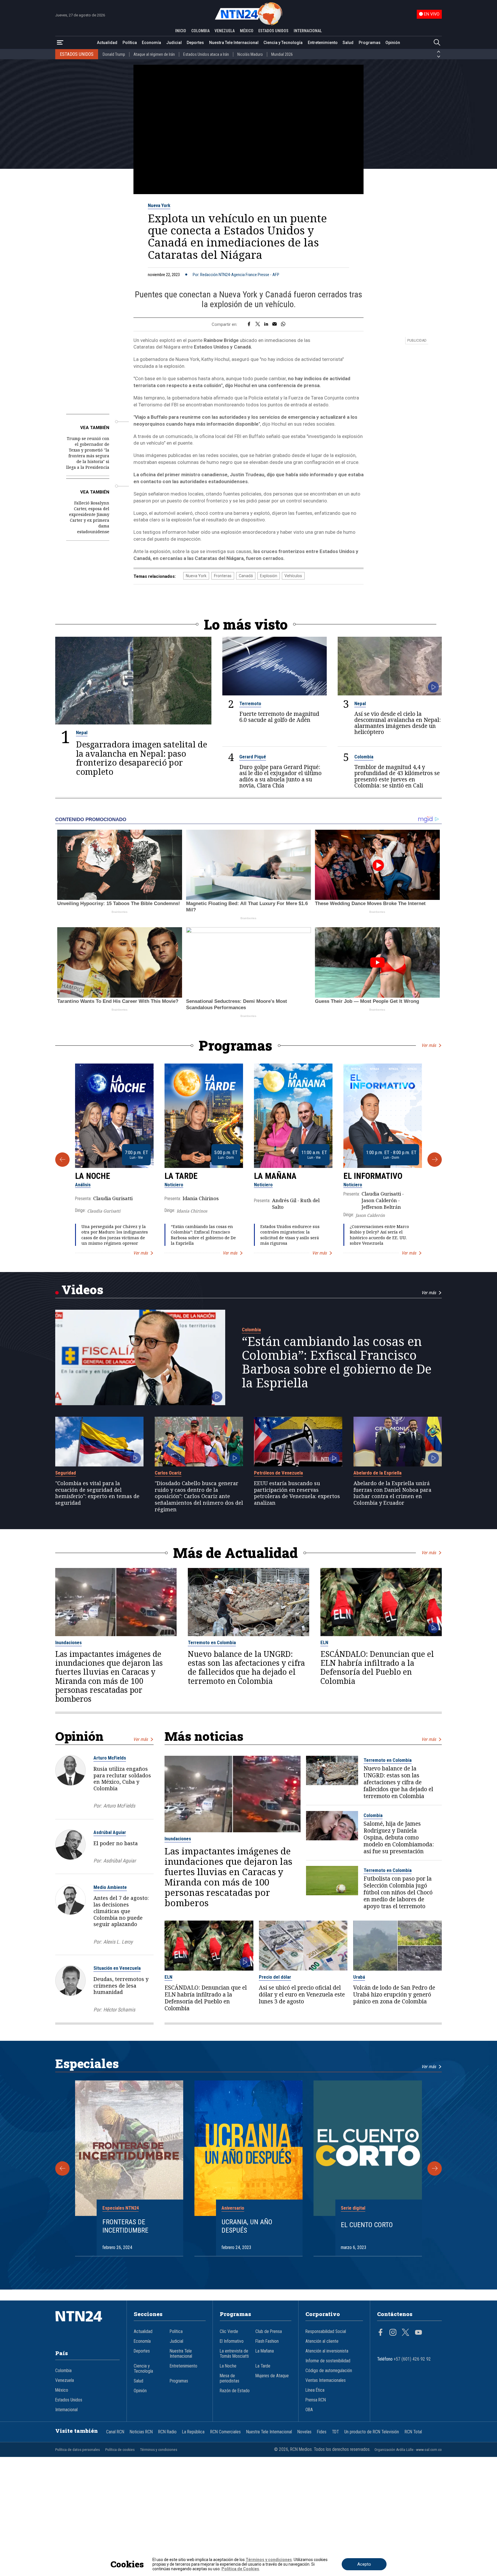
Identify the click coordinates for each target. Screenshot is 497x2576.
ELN (324, 1642)
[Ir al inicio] (87, 2325)
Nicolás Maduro (250, 54)
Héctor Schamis (119, 2010)
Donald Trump (114, 54)
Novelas (304, 2432)
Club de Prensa (269, 2332)
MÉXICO (247, 31)
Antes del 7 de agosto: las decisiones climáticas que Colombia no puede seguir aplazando (121, 1911)
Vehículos (293, 576)
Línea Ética (315, 2390)
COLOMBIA (200, 31)
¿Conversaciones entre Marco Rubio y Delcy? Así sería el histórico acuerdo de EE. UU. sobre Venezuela (379, 1235)
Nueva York (159, 205)
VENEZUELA (225, 31)
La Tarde (181, 1176)
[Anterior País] (439, 52)
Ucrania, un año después (247, 2226)
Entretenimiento (323, 43)
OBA (309, 2410)
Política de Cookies (240, 2569)
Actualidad (107, 43)
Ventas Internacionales (326, 2380)
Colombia (364, 757)
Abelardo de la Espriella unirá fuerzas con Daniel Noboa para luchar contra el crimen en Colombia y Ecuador (392, 1493)
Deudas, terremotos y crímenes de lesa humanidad (121, 1986)
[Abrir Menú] (60, 43)
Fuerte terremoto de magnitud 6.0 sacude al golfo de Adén (279, 717)
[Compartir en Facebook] (249, 324)
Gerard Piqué (253, 757)
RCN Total (413, 2432)
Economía (151, 43)
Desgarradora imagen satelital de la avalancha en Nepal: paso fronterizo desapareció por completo (142, 758)
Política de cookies (120, 2450)
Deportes (195, 43)
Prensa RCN (316, 2400)
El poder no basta (116, 1843)
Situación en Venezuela (117, 1968)
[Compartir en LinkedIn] (266, 324)
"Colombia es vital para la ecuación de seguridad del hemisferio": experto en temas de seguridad (97, 1493)
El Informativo (373, 1176)
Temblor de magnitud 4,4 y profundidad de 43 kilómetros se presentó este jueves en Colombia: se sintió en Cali (397, 776)
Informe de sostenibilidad (328, 2361)
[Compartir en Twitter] (258, 324)
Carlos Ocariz (168, 1473)
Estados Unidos (69, 2400)
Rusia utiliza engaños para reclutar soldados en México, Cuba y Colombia (122, 1778)
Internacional (66, 2410)
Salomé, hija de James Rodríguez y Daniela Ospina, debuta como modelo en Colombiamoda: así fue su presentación (399, 1837)
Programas (370, 43)
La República (193, 2432)
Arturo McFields (110, 1758)
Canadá (246, 576)
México (62, 2390)
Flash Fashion (267, 2341)
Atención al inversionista (327, 2351)
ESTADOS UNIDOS (273, 31)
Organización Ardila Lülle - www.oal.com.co (408, 2450)
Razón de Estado (235, 2391)
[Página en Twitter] (406, 2333)
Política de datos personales (78, 2450)
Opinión (393, 43)
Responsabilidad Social (326, 2332)
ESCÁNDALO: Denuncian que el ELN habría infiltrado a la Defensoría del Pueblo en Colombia (377, 1668)
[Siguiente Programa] (435, 1160)
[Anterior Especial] (62, 2168)
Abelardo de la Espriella (377, 1473)
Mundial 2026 (282, 54)
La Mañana (275, 1176)
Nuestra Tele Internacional (234, 43)
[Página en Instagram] (393, 2333)
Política (130, 43)
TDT (335, 2432)
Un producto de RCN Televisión (372, 2432)
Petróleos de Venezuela (278, 1473)
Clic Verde (229, 2332)
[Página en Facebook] (381, 2333)
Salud (348, 43)
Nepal (82, 733)
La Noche (93, 1176)
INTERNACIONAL (308, 31)
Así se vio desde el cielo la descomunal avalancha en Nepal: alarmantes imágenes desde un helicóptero (397, 723)
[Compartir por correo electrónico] (275, 324)
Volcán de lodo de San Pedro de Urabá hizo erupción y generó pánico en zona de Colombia (394, 1994)
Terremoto (250, 703)
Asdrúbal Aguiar (110, 1832)
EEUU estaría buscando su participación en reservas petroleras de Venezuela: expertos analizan (297, 1493)
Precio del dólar (275, 1977)
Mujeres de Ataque (272, 2376)
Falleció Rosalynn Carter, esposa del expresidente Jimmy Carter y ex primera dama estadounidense (89, 517)
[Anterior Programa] (62, 1160)
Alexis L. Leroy (118, 1942)
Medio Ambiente (110, 1887)
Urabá (359, 1977)
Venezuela (65, 2380)
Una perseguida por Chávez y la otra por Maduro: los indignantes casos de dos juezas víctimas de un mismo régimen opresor (115, 1235)
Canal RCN (115, 2432)
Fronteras (223, 576)
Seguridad (66, 1473)
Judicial (174, 43)
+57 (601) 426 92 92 (412, 2359)
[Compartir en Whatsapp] (283, 324)
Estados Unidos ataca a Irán (206, 54)
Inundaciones (68, 1642)
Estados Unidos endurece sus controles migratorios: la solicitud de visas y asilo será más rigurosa (290, 1235)
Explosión (269, 576)
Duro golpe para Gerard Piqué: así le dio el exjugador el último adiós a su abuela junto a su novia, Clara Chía (280, 776)
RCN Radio (167, 2432)
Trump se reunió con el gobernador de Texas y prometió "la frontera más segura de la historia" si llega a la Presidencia (88, 453)
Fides (322, 2432)
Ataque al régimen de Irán (154, 54)
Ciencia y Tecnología (283, 43)
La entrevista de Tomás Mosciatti (234, 2354)
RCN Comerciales (225, 2432)
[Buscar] (437, 43)
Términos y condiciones (159, 2450)
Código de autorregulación (329, 2371)
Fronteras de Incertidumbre (125, 2226)
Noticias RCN (141, 2432)
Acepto (364, 2564)
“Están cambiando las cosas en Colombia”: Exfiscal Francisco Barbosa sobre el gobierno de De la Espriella (203, 1235)
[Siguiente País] (439, 57)
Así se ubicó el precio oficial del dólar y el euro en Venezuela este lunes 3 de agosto (302, 1994)
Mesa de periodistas (230, 2378)
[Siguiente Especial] (435, 2168)
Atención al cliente (322, 2341)
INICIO (181, 31)
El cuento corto (367, 2225)
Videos (82, 1289)
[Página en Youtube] (418, 2333)
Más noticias (204, 1736)
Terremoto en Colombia (212, 1642)
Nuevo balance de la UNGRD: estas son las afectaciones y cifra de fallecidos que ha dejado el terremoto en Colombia (246, 1668)
